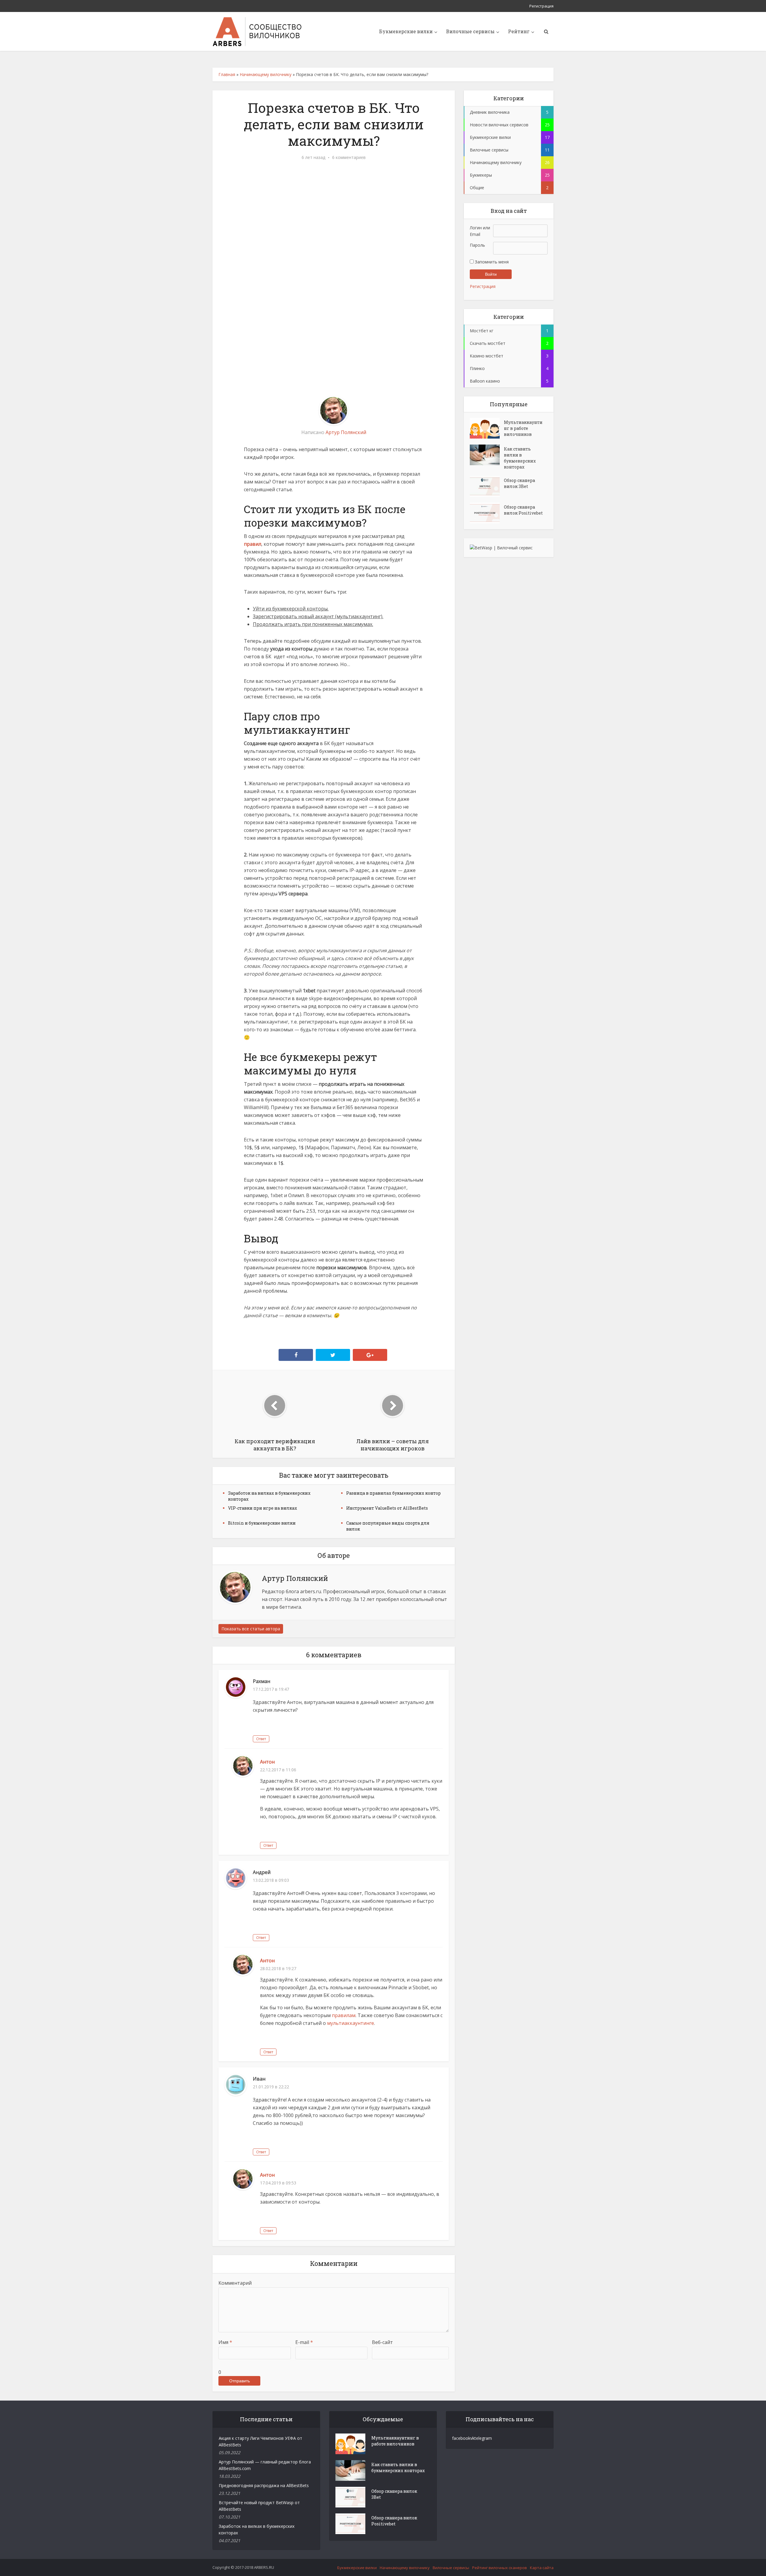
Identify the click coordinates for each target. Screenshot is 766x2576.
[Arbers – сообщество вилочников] (257, 31)
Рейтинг (519, 31)
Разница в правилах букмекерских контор (393, 1493)
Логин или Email (480, 231)
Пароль (477, 245)
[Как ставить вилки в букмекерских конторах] (487, 455)
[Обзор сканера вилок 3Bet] (487, 486)
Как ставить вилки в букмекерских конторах (520, 458)
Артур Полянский (346, 432)
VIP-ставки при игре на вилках (263, 1508)
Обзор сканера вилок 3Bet (519, 483)
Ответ (261, 1739)
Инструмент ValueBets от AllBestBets (387, 1508)
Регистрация (541, 6)
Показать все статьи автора (251, 1629)
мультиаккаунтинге (351, 2023)
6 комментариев (349, 157)
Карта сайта (542, 2568)
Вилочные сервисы (470, 31)
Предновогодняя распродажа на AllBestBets (264, 2485)
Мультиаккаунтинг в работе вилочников (523, 428)
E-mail (304, 2342)
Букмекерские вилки (406, 31)
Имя (225, 2342)
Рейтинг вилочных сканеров (500, 2568)
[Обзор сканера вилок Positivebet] (487, 513)
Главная (227, 74)
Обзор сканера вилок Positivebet (523, 510)
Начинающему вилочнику (266, 74)
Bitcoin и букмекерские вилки (262, 1523)
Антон (267, 1762)
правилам (344, 2015)
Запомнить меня (491, 262)
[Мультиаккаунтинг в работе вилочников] (487, 428)
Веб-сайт (382, 2342)
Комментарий (235, 2283)
